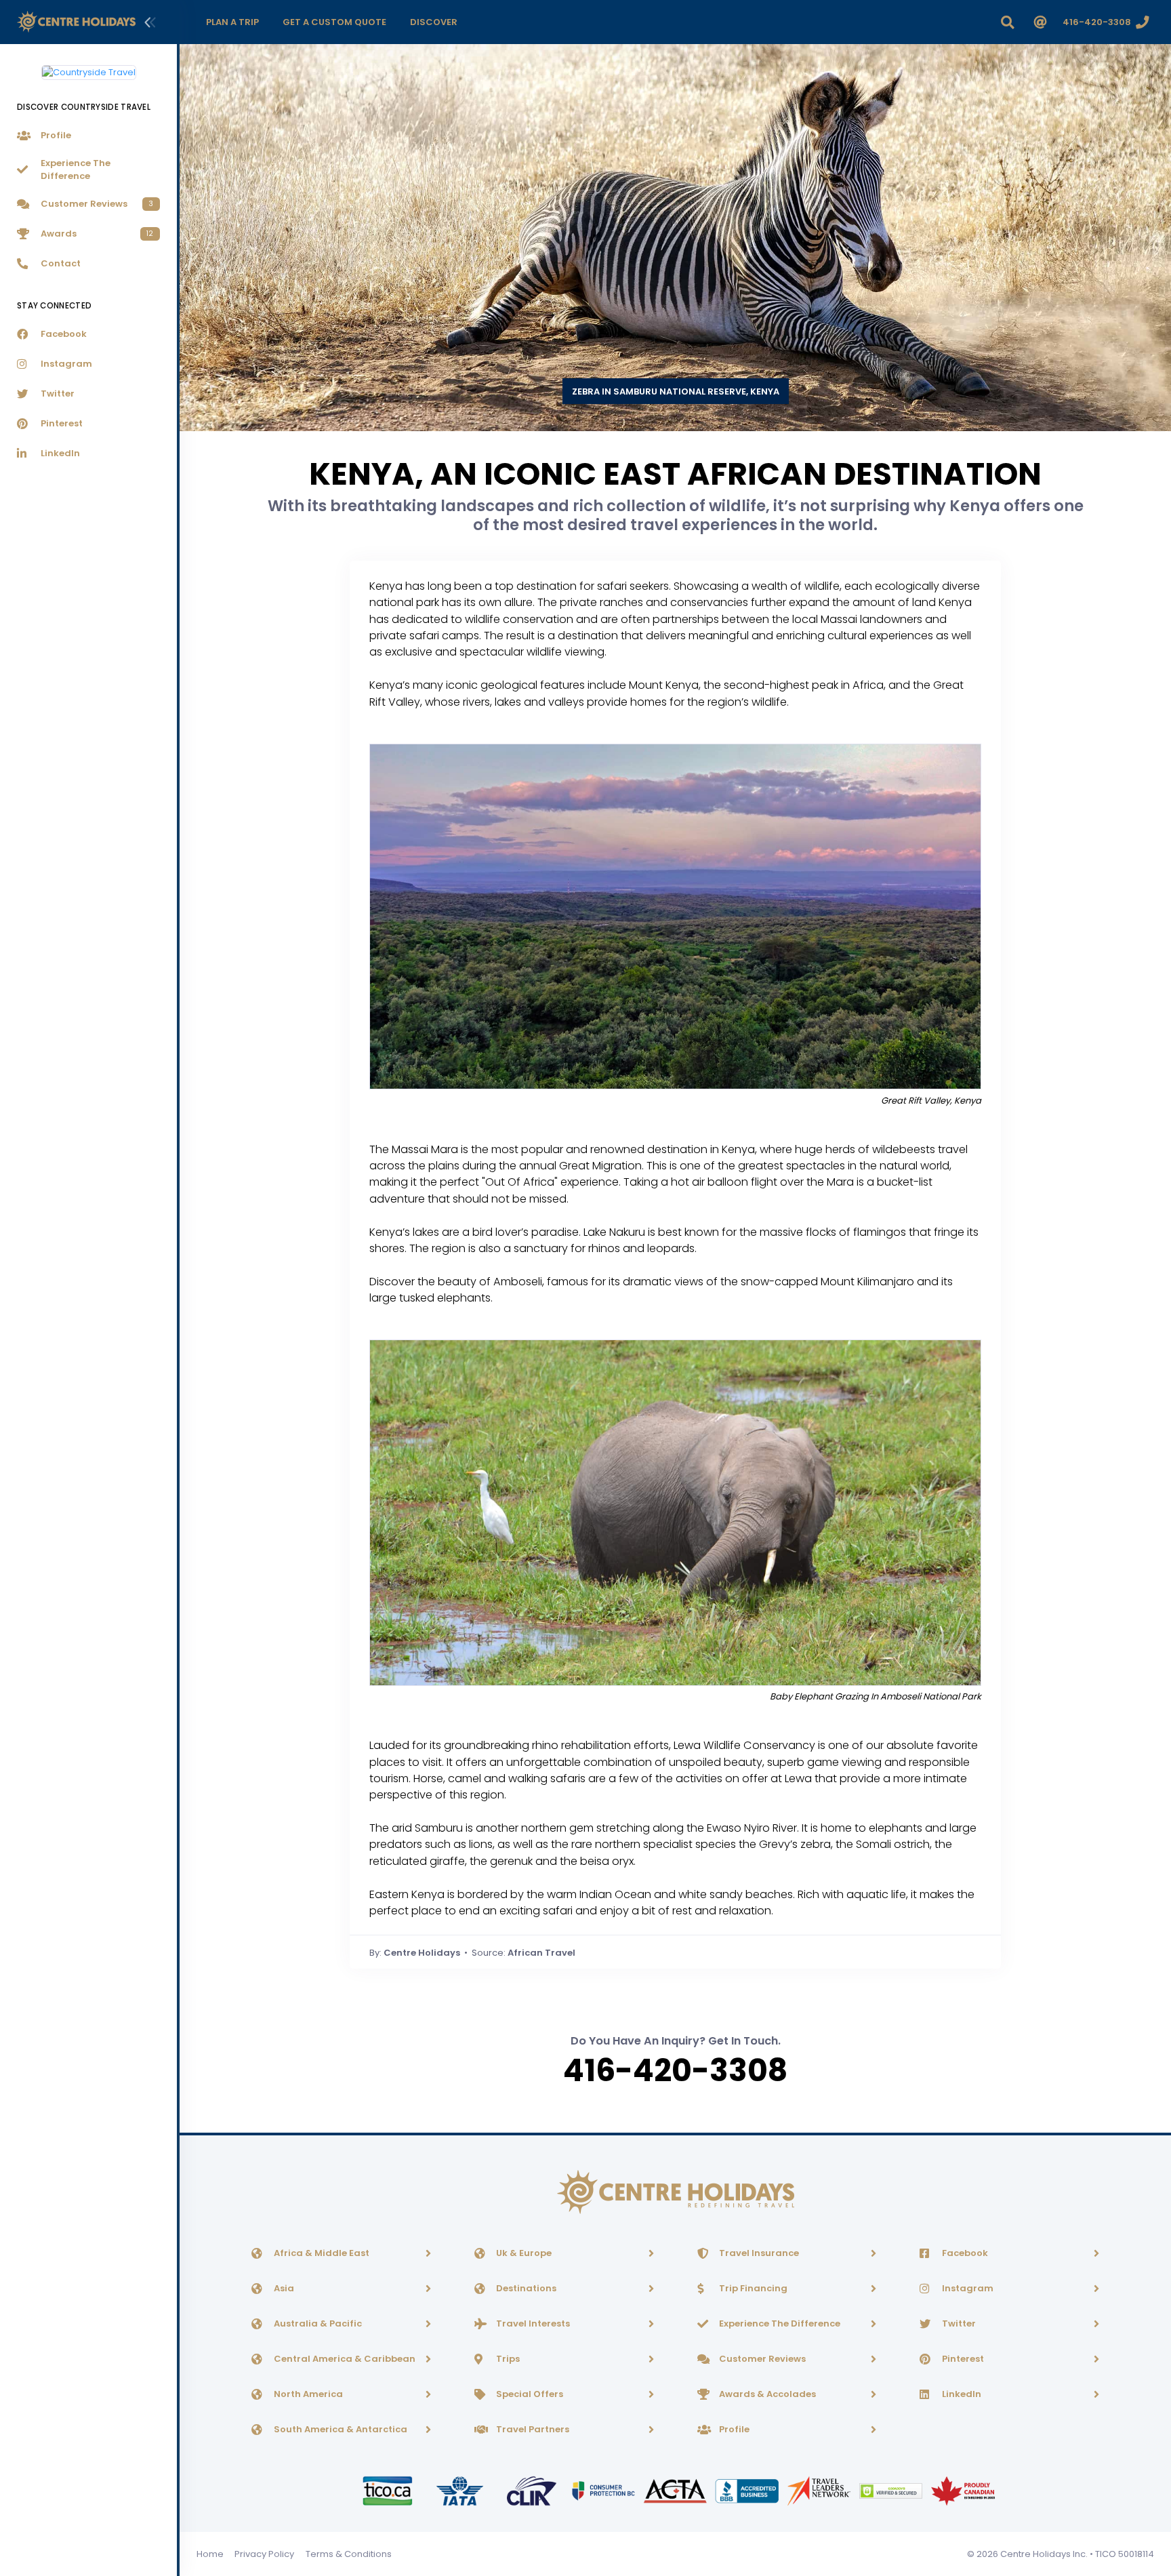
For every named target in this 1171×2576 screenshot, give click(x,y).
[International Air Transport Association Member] (461, 2490)
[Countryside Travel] (89, 67)
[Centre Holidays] (76, 22)
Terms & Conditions (349, 2554)
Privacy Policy (264, 2554)
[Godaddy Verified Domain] (892, 2490)
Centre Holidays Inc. (1044, 2554)
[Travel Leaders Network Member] (820, 2490)
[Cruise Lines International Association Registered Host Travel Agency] (533, 2490)
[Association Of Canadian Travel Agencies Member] (676, 2490)
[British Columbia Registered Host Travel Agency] (604, 2490)
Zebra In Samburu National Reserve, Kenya (676, 391)
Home (210, 2554)
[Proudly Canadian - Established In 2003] (963, 2490)
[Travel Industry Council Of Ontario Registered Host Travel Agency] (388, 2490)
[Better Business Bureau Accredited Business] (748, 2490)
